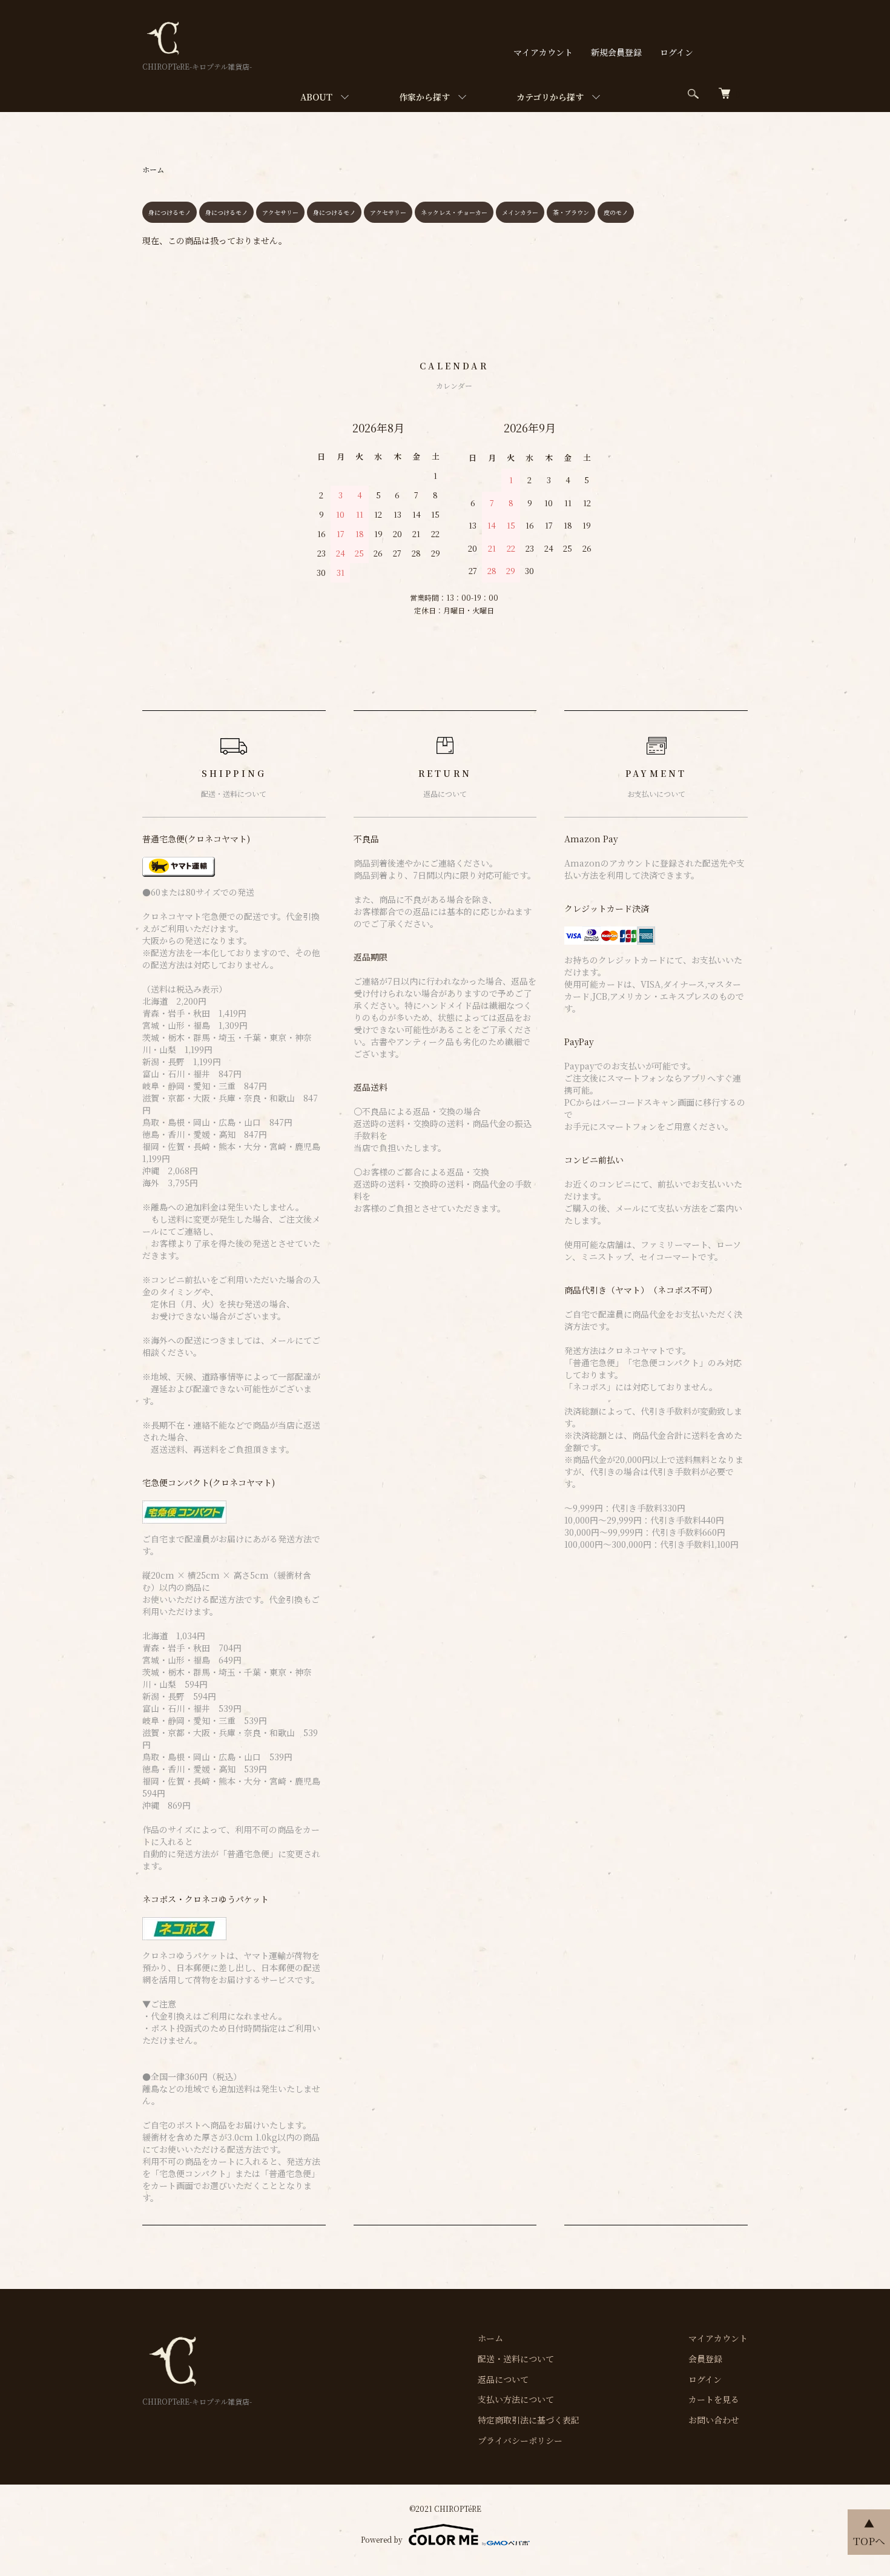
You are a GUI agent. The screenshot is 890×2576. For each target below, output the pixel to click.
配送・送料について (516, 2359)
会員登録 (705, 2359)
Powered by (382, 2539)
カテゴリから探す (550, 97)
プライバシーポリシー (520, 2440)
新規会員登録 (616, 52)
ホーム (153, 169)
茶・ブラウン (571, 212)
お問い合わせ (714, 2420)
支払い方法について (516, 2399)
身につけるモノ (170, 212)
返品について (503, 2379)
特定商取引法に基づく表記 (529, 2420)
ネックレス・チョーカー (454, 212)
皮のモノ (616, 212)
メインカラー (520, 212)
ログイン (677, 52)
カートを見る (714, 2399)
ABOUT (316, 97)
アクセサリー (280, 212)
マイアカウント (543, 52)
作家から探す (424, 97)
